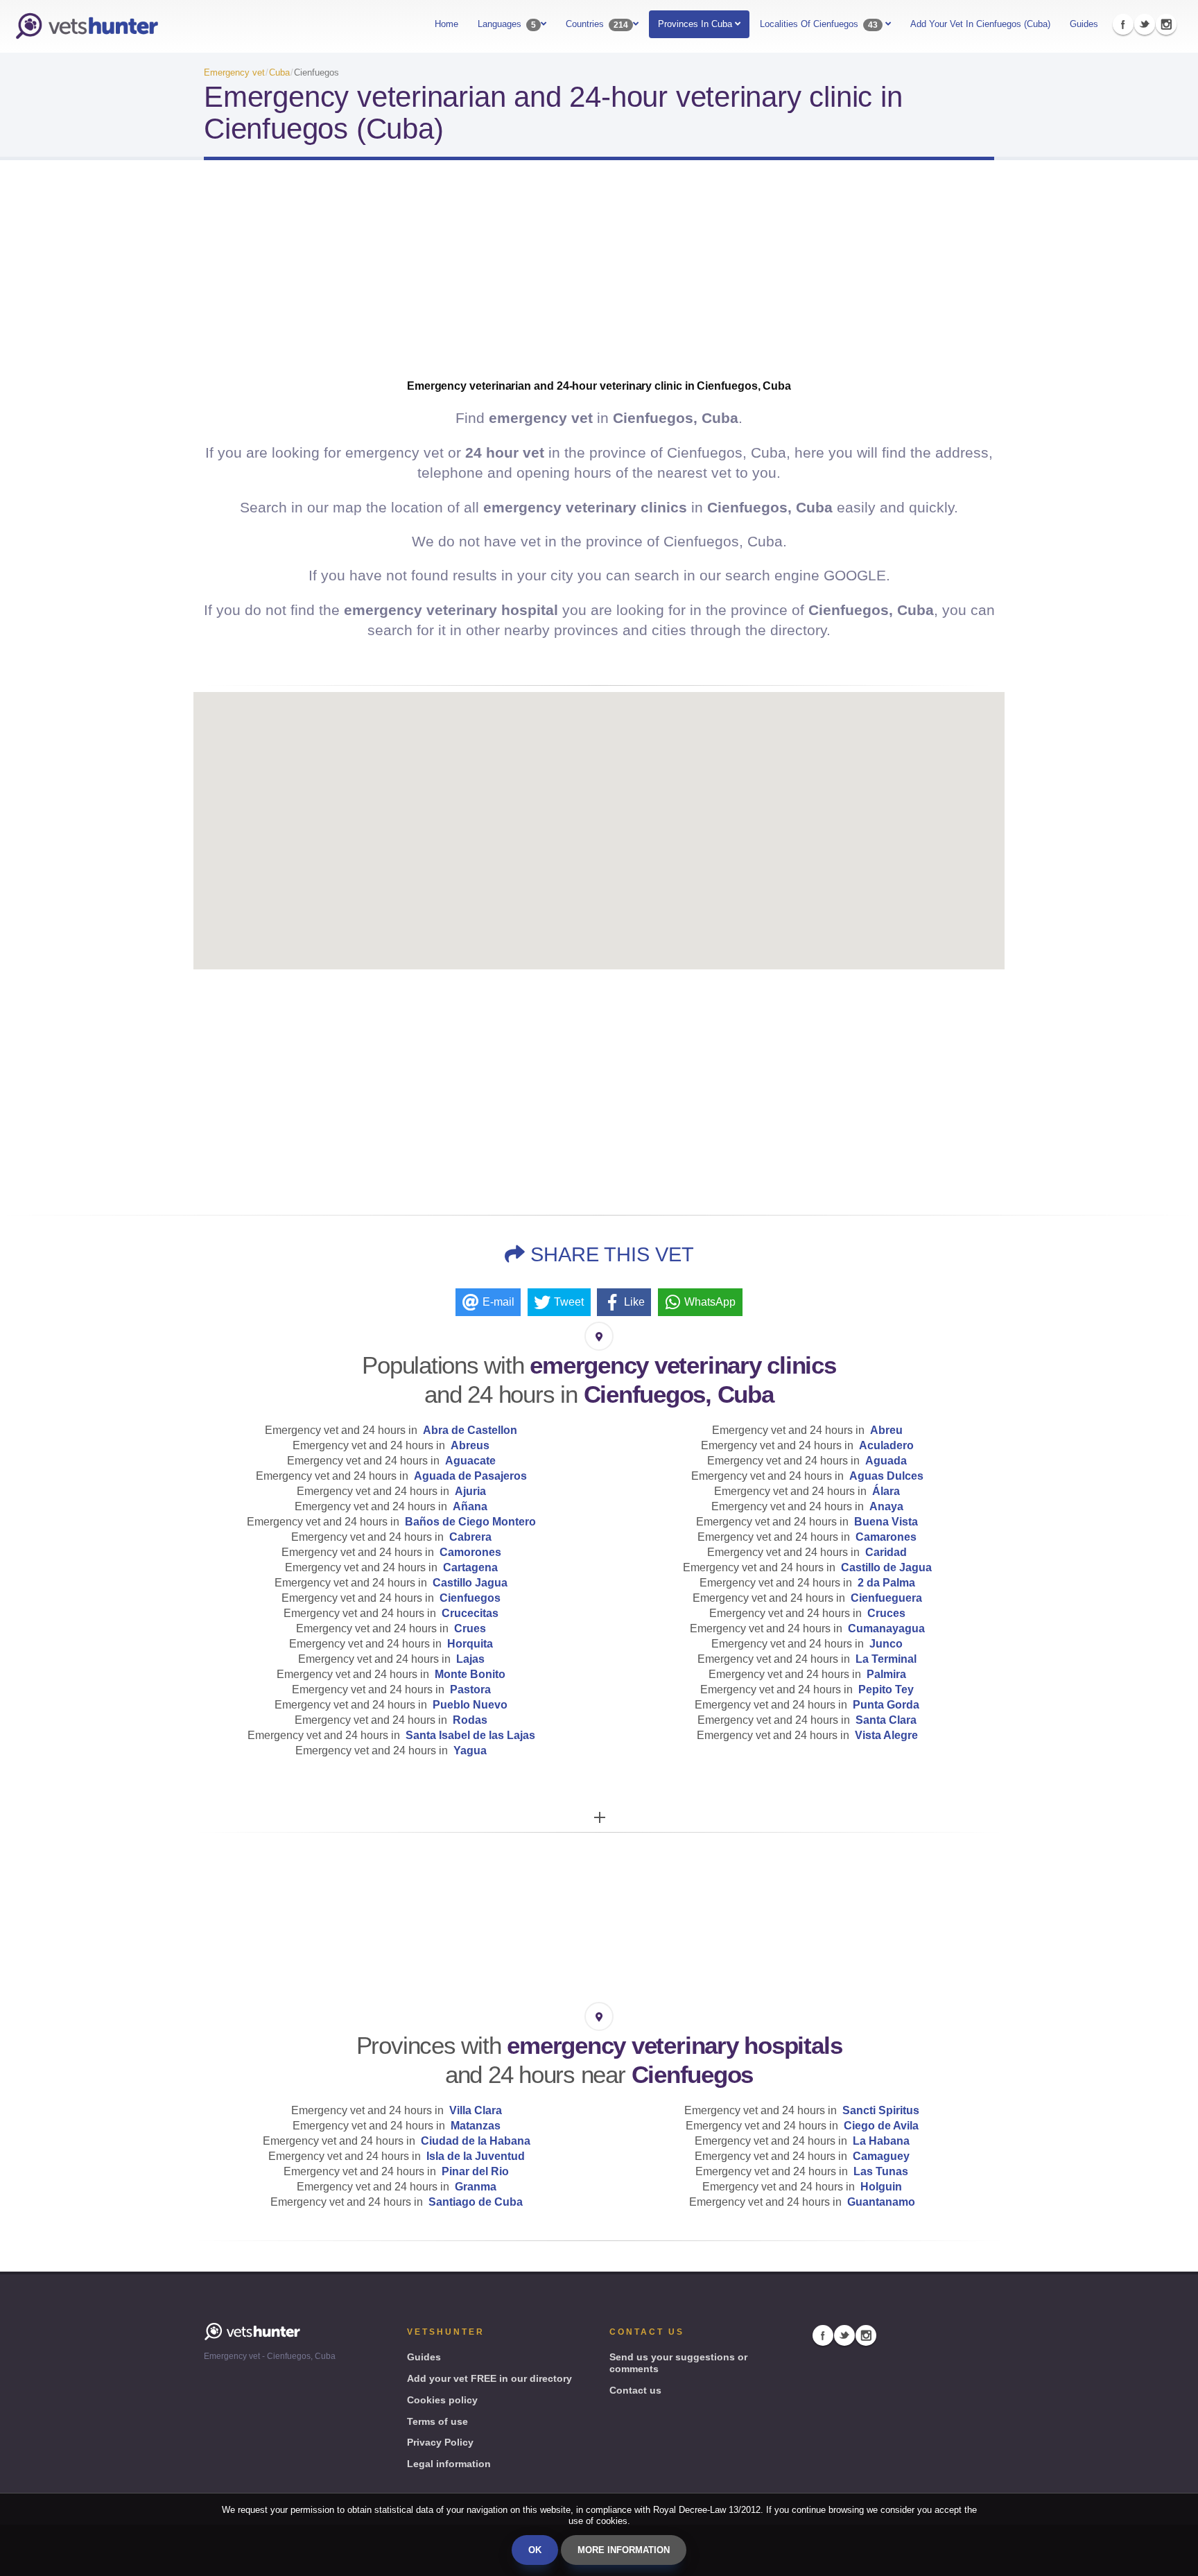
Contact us (635, 2390)
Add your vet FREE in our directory (489, 2378)
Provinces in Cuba (696, 24)
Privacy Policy (440, 2442)
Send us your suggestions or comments (678, 2363)
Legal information (449, 2464)
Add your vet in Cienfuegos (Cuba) (980, 24)
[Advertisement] (599, 282)
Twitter (1145, 24)
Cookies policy (442, 2400)
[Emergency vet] (87, 26)
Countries (597, 24)
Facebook (1123, 24)
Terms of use (437, 2421)
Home (446, 24)
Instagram (1166, 24)
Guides (1084, 24)
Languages (507, 24)
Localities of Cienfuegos (819, 24)
